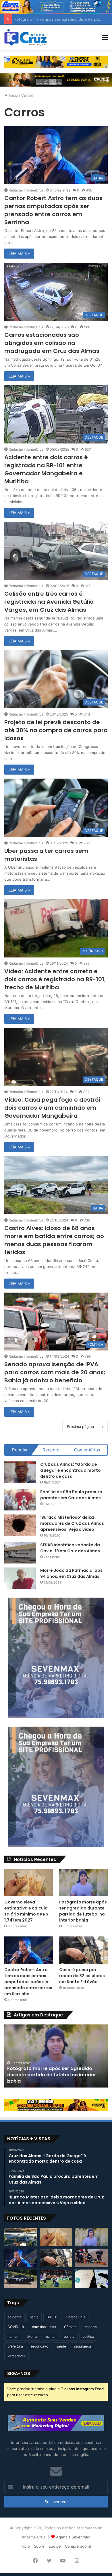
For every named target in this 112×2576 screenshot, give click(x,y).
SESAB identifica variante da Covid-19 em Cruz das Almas (70, 1548)
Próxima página (80, 1426)
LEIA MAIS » (19, 253)
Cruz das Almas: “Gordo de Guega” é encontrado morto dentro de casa (71, 1470)
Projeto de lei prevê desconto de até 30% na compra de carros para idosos (56, 730)
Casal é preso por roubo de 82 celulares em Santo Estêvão (82, 1976)
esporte (91, 2327)
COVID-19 (16, 2327)
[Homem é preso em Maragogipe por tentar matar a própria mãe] (21, 2279)
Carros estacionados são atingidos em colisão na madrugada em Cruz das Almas (52, 343)
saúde (61, 2346)
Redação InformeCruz (26, 190)
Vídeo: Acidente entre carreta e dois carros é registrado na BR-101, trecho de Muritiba (55, 979)
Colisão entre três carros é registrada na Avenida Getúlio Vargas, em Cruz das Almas (49, 602)
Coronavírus (76, 2317)
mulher (50, 2336)
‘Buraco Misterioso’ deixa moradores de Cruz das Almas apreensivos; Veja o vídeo (72, 1523)
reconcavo (40, 2346)
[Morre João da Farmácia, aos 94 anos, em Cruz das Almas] (20, 1578)
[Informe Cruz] (25, 37)
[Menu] (105, 39)
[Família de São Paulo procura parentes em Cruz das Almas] (20, 1500)
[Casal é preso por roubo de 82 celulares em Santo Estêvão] (83, 1950)
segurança (83, 2346)
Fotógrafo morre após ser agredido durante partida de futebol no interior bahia (83, 1911)
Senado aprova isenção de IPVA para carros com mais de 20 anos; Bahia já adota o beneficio (55, 1372)
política (88, 2336)
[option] (56, 2056)
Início (13, 95)
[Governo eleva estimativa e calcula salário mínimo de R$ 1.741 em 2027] (29, 1883)
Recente (51, 1450)
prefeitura (15, 2346)
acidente (15, 2317)
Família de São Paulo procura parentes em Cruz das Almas (71, 1495)
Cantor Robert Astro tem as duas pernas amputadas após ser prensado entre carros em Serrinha (53, 210)
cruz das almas (44, 2327)
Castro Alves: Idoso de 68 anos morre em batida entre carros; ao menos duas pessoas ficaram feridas (54, 1240)
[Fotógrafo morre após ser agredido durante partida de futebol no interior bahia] (83, 1883)
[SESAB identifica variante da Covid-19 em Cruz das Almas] (20, 1553)
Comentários (87, 1450)
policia (69, 2336)
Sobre (39, 2546)
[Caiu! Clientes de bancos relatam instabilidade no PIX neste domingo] (91, 2279)
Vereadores (17, 2356)
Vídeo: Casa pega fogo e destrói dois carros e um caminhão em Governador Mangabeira (52, 1108)
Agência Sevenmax (73, 2537)
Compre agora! (78, 2546)
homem (13, 2336)
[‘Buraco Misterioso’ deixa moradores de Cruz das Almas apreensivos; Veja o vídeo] (20, 1525)
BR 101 (52, 2317)
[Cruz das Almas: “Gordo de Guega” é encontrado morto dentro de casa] (20, 1472)
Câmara (70, 2327)
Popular (20, 1450)
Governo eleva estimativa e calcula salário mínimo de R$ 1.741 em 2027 (26, 1911)
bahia (34, 2317)
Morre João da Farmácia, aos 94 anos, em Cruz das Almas (71, 1573)
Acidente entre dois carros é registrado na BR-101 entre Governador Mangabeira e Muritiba (46, 469)
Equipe (55, 2546)
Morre (32, 2336)
